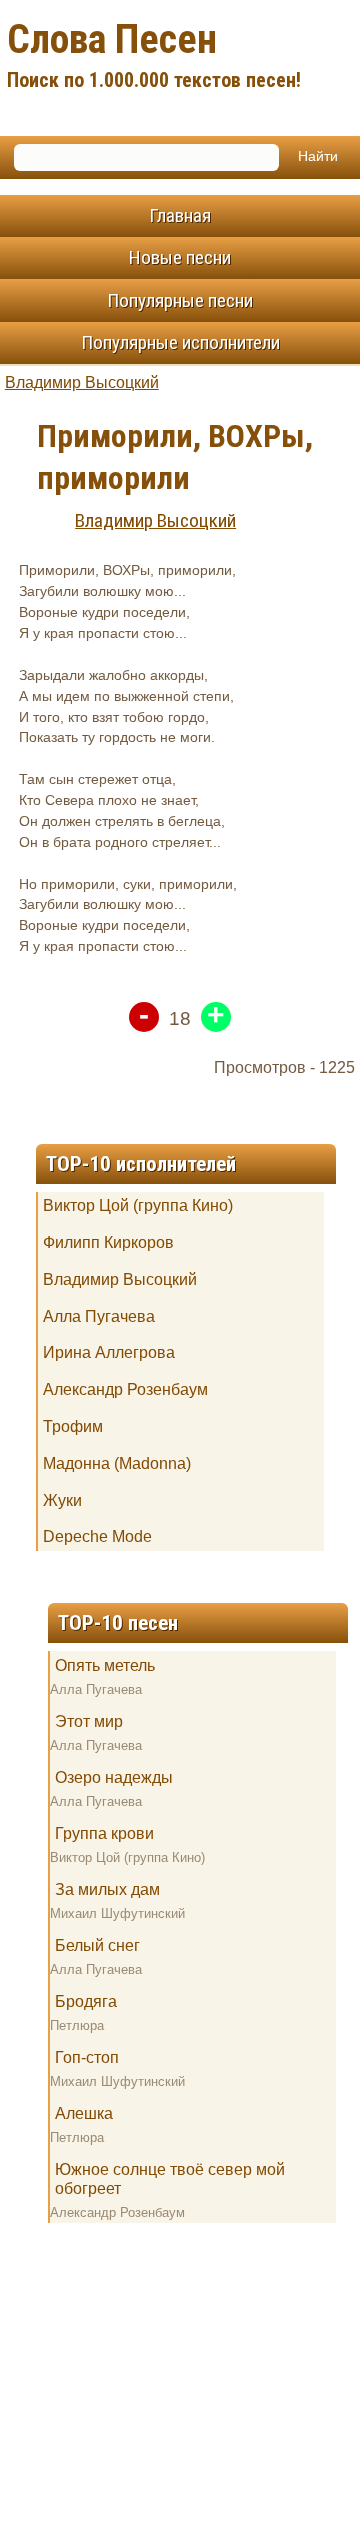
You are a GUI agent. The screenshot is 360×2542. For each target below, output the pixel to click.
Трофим (73, 1426)
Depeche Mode (97, 1536)
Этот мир (89, 1721)
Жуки (62, 1500)
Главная (180, 215)
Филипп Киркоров (108, 1242)
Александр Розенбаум (125, 1389)
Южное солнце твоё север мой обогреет (170, 2179)
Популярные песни (180, 300)
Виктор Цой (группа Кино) (138, 1205)
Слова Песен (154, 54)
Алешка (84, 2113)
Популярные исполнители (180, 342)
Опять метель (105, 1665)
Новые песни (180, 257)
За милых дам (107, 1889)
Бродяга (86, 2001)
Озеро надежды (114, 1777)
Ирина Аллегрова (109, 1352)
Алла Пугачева (99, 1316)
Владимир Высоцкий (82, 382)
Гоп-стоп (87, 2057)
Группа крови (104, 1833)
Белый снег (97, 1945)
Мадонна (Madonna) (117, 1463)
